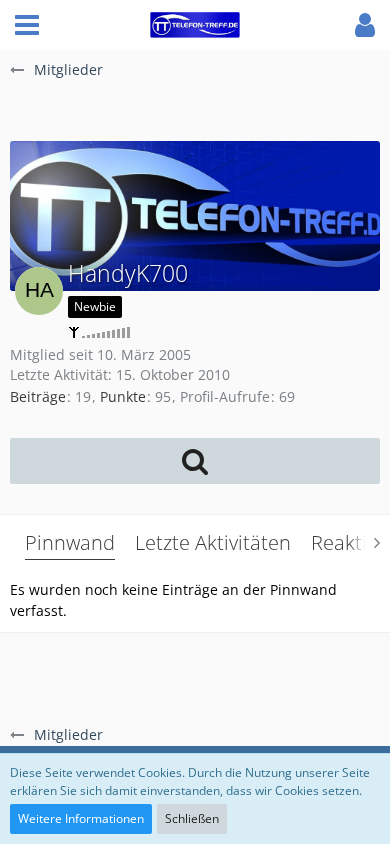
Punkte (123, 396)
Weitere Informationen (81, 818)
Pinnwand (70, 542)
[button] (27, 25)
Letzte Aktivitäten (213, 542)
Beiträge (38, 396)
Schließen (192, 818)
